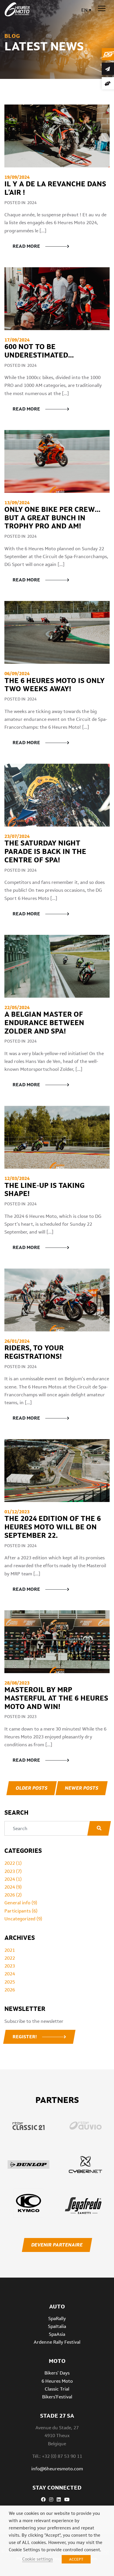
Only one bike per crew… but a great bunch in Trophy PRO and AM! (52, 518)
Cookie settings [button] (38, 2559)
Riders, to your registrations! (34, 1352)
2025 (10, 1982)
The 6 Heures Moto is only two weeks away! (55, 685)
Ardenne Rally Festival (57, 2342)
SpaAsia (57, 2334)
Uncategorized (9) (23, 1919)
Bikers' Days (57, 2373)
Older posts (31, 1788)
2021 (10, 1950)
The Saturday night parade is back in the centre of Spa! (45, 851)
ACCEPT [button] (76, 2559)
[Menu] (102, 9)
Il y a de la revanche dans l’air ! (55, 188)
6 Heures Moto (57, 2381)
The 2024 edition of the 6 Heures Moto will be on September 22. (53, 1527)
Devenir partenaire (57, 2245)
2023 (10, 1966)
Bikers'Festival (57, 2397)
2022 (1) (13, 1863)
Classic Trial (57, 2389)
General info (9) (21, 1903)
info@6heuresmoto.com (57, 2469)
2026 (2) (13, 1895)
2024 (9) (13, 1887)
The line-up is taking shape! (44, 1190)
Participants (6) (21, 1911)
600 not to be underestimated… (40, 351)
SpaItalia (57, 2326)
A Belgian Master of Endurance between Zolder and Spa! (44, 1023)
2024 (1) (13, 1879)
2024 (10, 1974)
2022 (10, 1958)
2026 (10, 1990)
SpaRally (57, 2318)
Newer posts (81, 1788)
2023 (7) (13, 1871)
